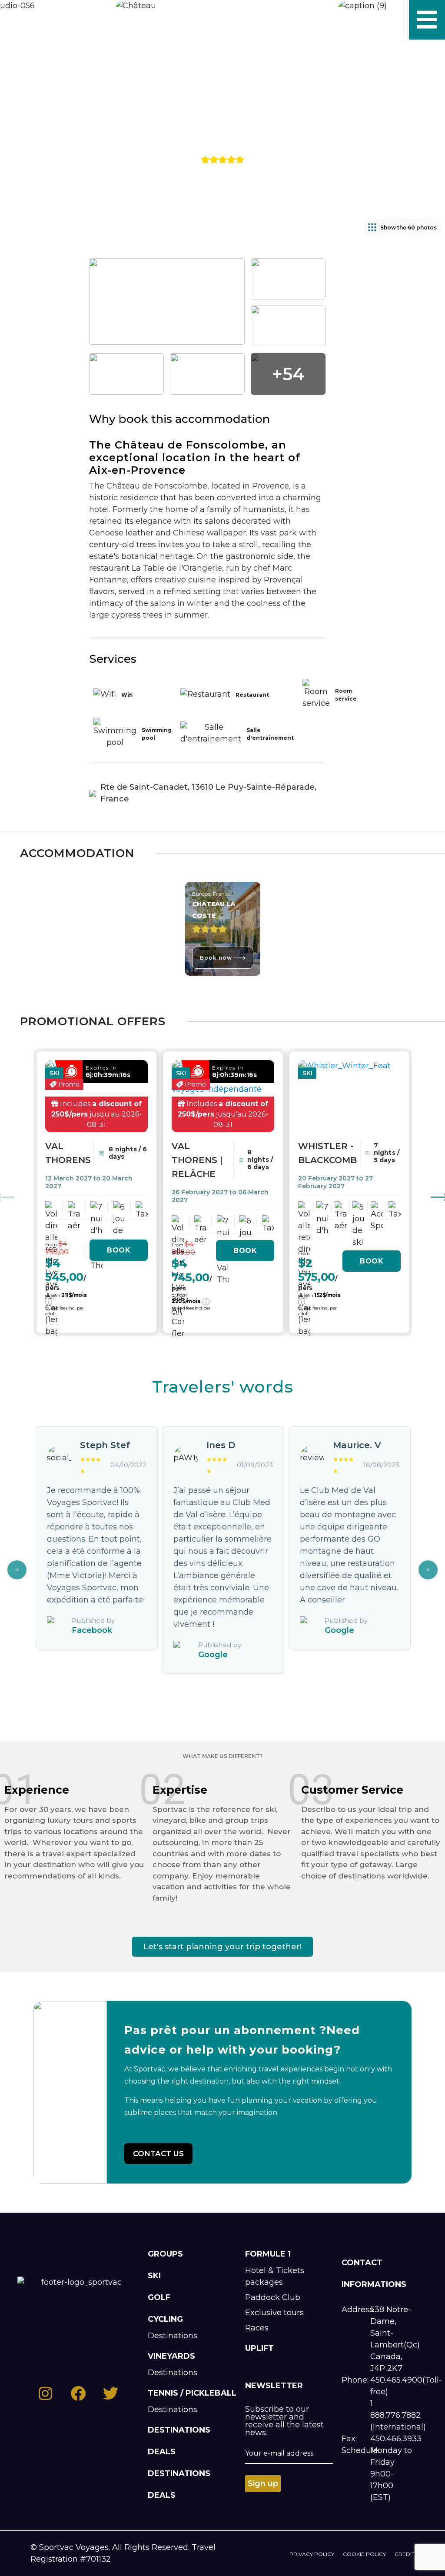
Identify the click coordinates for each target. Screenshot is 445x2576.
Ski (154, 2276)
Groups (165, 2254)
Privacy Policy (312, 2554)
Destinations (173, 2336)
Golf (159, 2297)
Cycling (165, 2319)
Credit (405, 2554)
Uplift (259, 2348)
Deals (162, 2452)
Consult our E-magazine (57, 20)
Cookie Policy (364, 2554)
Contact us (158, 2154)
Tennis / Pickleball (192, 2393)
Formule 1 (268, 2254)
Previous (17, 1570)
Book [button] (119, 1250)
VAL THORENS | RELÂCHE (197, 1160)
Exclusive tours (274, 2313)
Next (428, 1570)
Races (257, 2328)
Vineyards (171, 2356)
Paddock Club (273, 2297)
